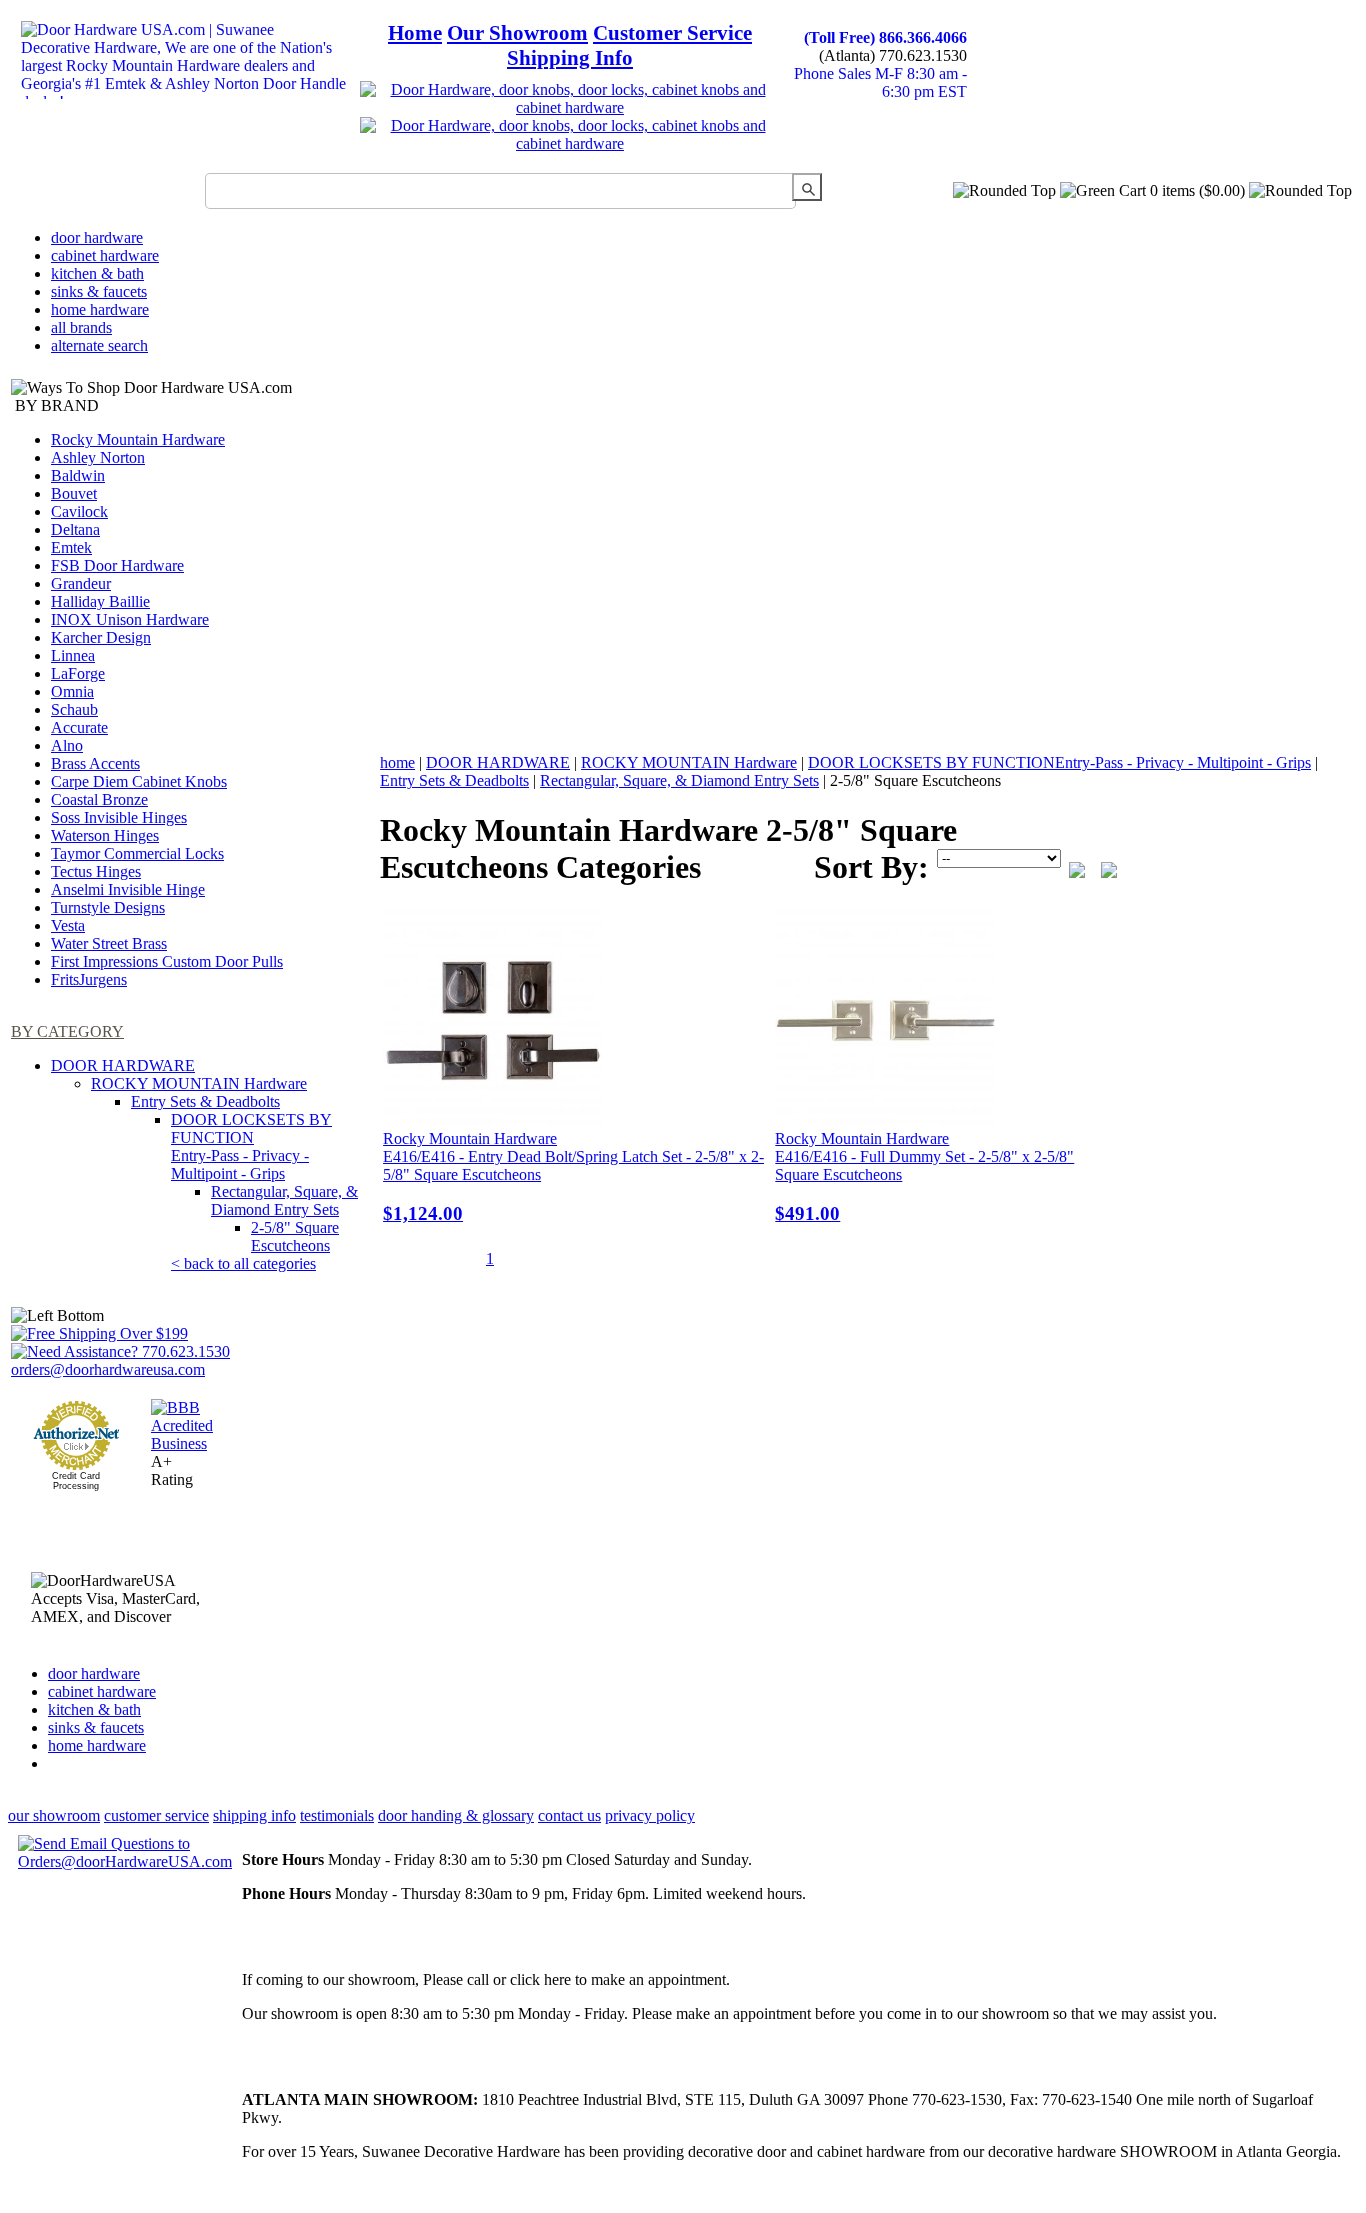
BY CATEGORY (67, 1031)
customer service (156, 1815)
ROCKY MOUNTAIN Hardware (199, 1083)
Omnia (72, 691)
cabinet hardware (105, 255)
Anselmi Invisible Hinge (128, 889)
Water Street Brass (109, 943)
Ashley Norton (98, 457)
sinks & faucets (99, 291)
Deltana (75, 529)
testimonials (337, 1815)
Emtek (71, 547)
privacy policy (650, 1815)
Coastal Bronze (99, 799)
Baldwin (78, 475)
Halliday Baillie (100, 601)
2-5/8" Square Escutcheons (295, 1236)
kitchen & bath (97, 273)
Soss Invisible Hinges (119, 817)
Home (415, 33)
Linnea (73, 655)
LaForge (78, 673)
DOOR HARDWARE (123, 1065)
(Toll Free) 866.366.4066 (885, 37)
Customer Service (672, 33)
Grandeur (81, 583)
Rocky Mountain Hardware (138, 439)
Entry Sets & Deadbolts (205, 1101)
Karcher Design (101, 637)
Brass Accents (95, 763)
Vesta (68, 925)
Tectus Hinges (96, 871)
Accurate (79, 727)
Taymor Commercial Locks (137, 853)
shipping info (254, 1815)
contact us (569, 1815)
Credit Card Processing (76, 1481)
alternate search (99, 345)
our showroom (54, 1815)
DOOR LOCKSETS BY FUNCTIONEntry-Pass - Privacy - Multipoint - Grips (251, 1146)
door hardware (97, 237)
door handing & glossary (456, 1815)
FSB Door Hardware (117, 565)
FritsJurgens (89, 979)
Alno (67, 745)
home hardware (100, 309)
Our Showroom (517, 33)
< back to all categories (243, 1263)
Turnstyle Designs (108, 907)
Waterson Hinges (105, 835)
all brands (81, 327)
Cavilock (79, 511)
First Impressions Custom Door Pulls (167, 961)
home (397, 762)
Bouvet (74, 493)
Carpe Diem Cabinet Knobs (139, 781)
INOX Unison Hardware (130, 619)
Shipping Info (570, 58)
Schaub (74, 709)
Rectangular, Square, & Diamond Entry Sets (284, 1200)
